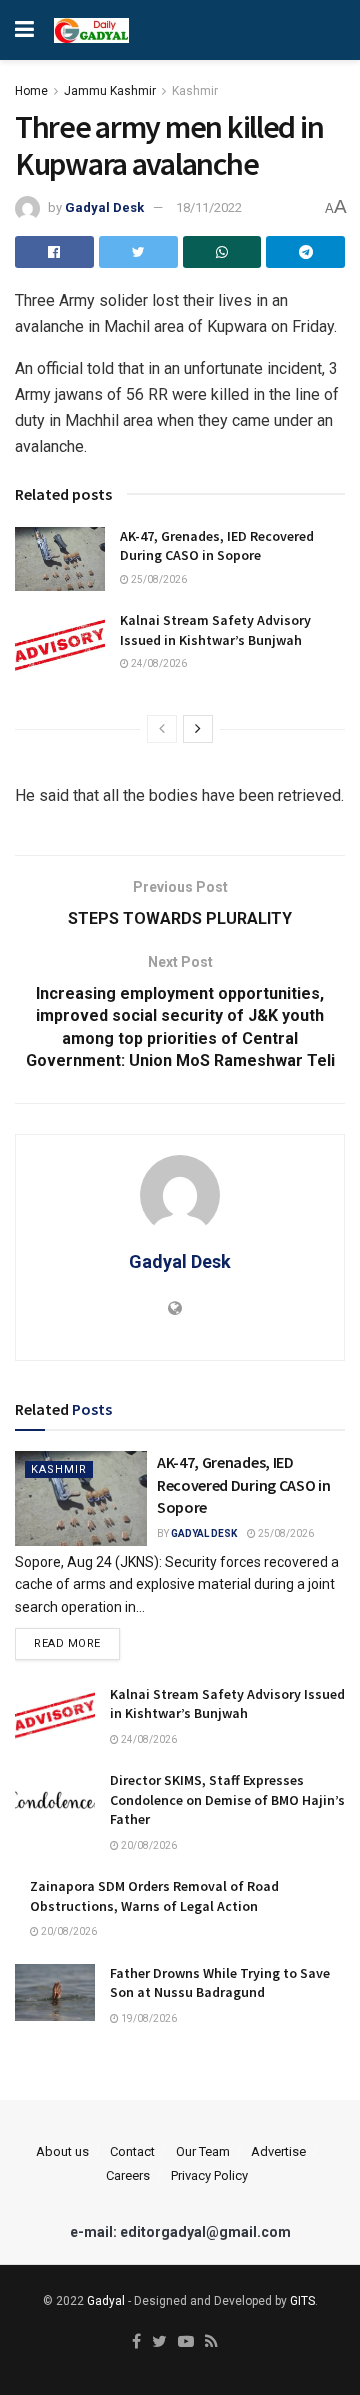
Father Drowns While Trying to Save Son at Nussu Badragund (220, 1983)
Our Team (203, 2151)
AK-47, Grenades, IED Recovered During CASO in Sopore (217, 546)
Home (31, 91)
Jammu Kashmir (110, 91)
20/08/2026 (148, 1845)
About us (62, 2151)
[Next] (198, 729)
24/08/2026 (158, 663)
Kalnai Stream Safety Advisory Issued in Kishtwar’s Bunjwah (215, 630)
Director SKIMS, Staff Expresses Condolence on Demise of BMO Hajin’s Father (227, 1799)
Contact (132, 2151)
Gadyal (106, 2301)
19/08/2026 (148, 2018)
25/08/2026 (158, 579)
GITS (302, 2301)
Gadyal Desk (104, 207)
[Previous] (162, 729)
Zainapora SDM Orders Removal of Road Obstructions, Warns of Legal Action (154, 1896)
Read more (67, 1643)
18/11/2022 (209, 207)
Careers (128, 2175)
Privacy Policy (209, 2175)
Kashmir (195, 91)
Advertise (278, 2151)
